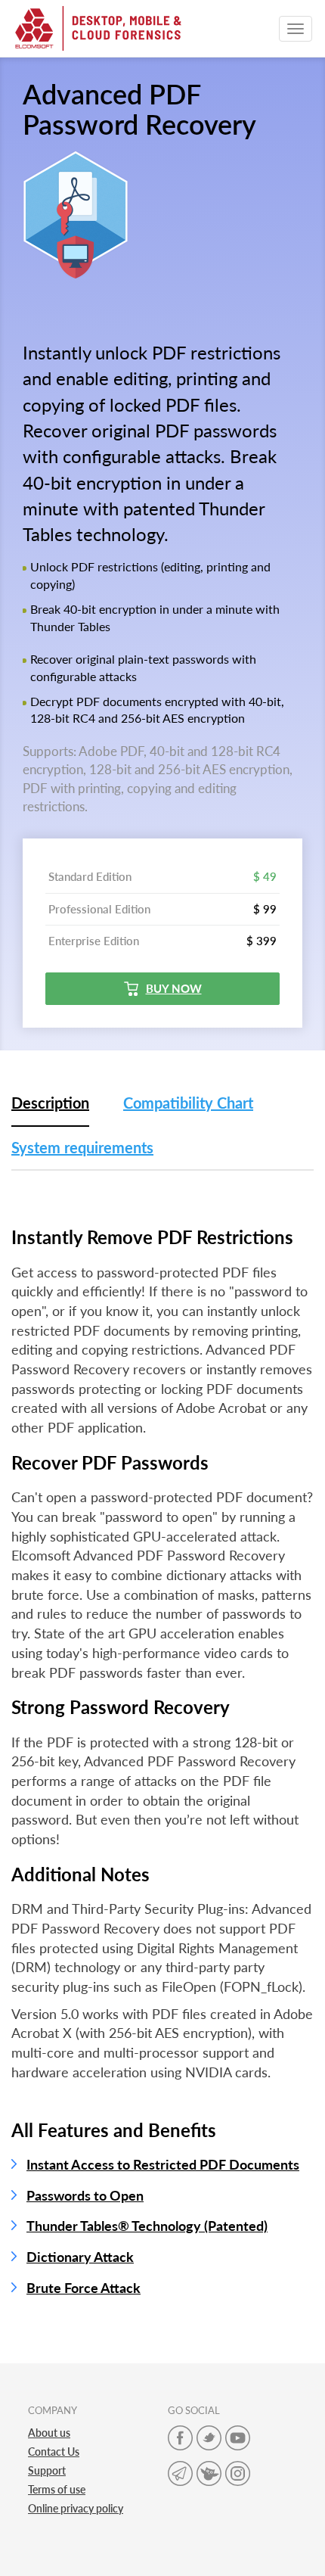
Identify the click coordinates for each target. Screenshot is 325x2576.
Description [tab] (50, 1103)
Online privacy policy (76, 2508)
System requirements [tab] (82, 1147)
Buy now (174, 988)
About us (49, 2433)
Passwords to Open (85, 2195)
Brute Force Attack (84, 2288)
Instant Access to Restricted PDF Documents (163, 2164)
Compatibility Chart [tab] (188, 1103)
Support (47, 2470)
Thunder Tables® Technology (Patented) (147, 2226)
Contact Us (54, 2452)
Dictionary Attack (80, 2257)
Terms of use (57, 2489)
